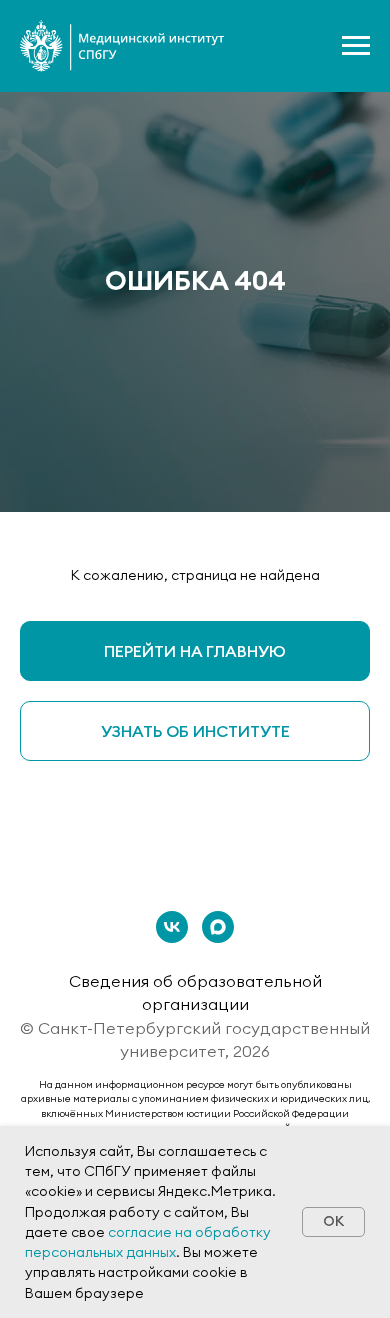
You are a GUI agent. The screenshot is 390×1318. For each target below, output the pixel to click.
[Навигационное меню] (356, 46)
